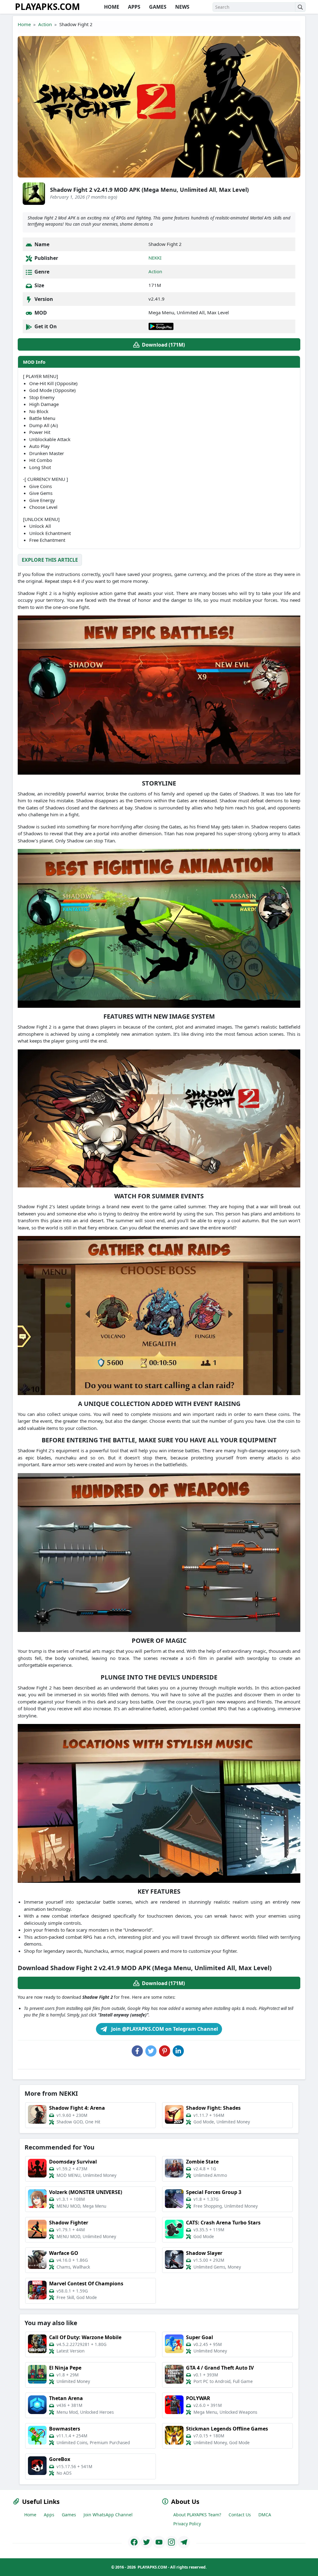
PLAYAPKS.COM (47, 7)
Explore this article (50, 560)
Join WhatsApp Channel (108, 2515)
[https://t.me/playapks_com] (184, 2542)
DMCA (265, 2515)
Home (24, 24)
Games (69, 2515)
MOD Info (34, 362)
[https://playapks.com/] (134, 2542)
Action (45, 24)
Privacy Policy (187, 2524)
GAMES (157, 7)
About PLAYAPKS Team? (197, 2515)
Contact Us (240, 2515)
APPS (134, 7)
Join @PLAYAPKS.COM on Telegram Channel (164, 2029)
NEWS (182, 7)
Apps (49, 2515)
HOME (111, 7)
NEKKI (155, 258)
